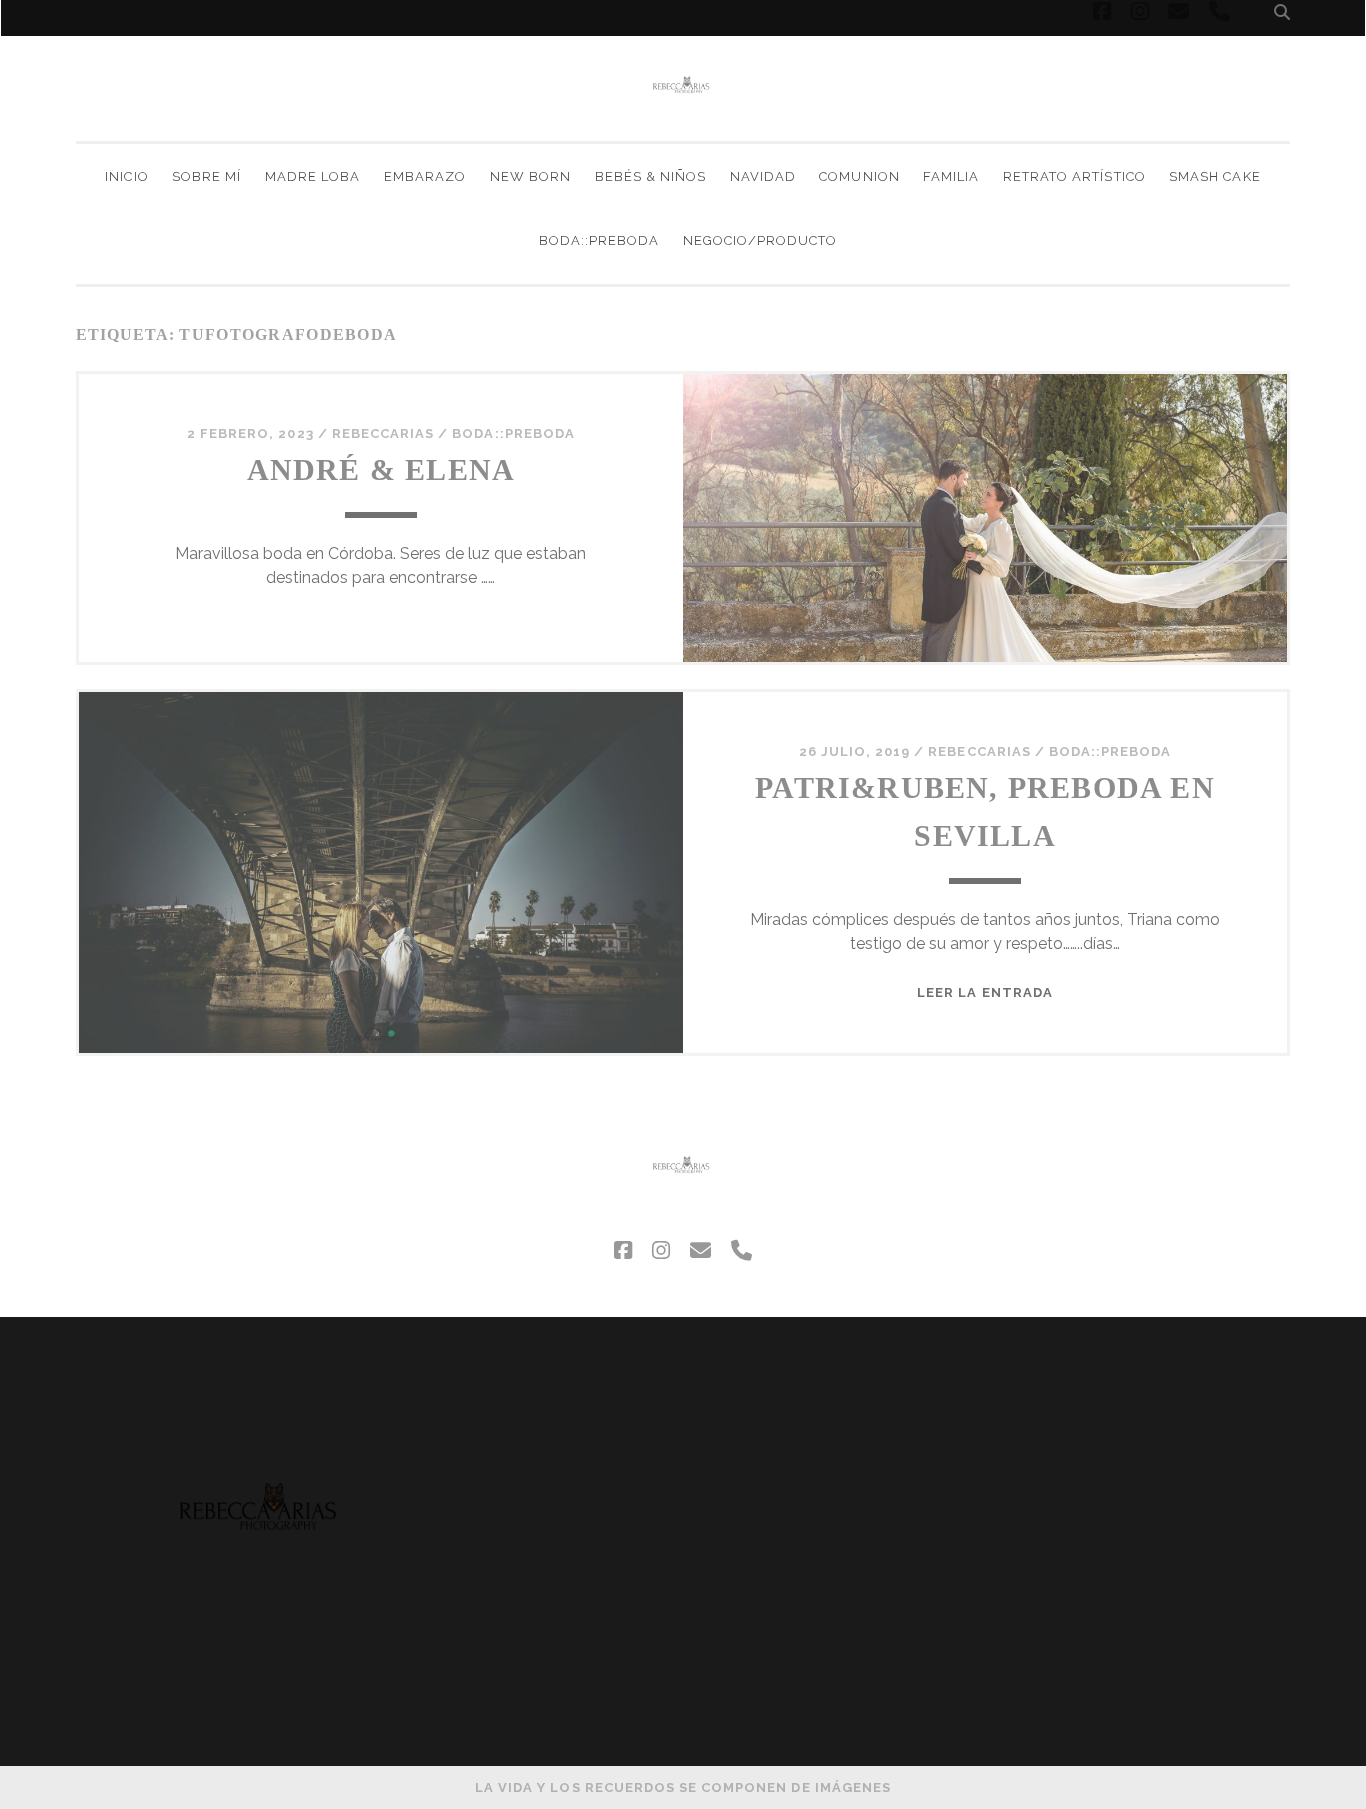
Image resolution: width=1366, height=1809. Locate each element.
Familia (951, 176)
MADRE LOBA (312, 176)
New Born (530, 176)
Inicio (126, 176)
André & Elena (381, 469)
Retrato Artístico (1074, 176)
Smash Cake (1214, 176)
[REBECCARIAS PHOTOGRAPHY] (683, 117)
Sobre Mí (206, 176)
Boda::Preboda (599, 240)
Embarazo (425, 176)
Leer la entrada (985, 992)
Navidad (763, 176)
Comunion (859, 176)
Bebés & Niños (651, 176)
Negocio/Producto (760, 240)
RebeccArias (383, 433)
